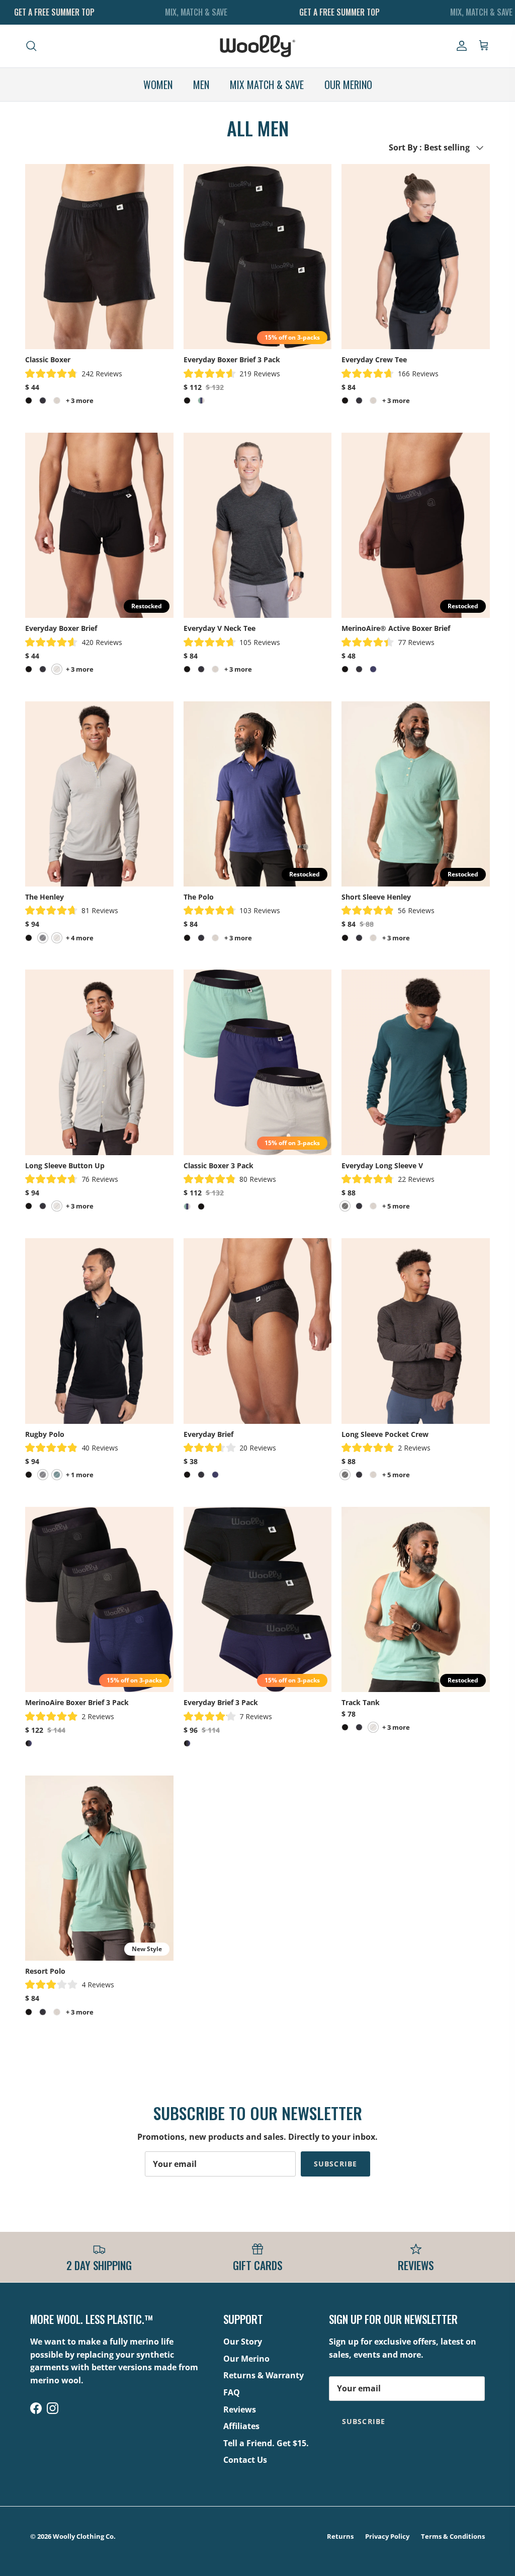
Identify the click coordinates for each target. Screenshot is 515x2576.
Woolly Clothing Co (83, 2536)
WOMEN (158, 85)
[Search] (31, 46)
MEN (201, 85)
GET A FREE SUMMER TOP (54, 12)
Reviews (240, 2409)
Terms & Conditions (453, 2536)
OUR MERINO (348, 85)
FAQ (232, 2392)
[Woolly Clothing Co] (257, 46)
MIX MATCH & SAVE (267, 85)
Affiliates (241, 2426)
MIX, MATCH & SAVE (196, 12)
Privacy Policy (387, 2536)
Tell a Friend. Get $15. (266, 2443)
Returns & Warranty (264, 2375)
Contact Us (245, 2460)
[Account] (460, 46)
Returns (340, 2536)
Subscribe (335, 2164)
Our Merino (246, 2359)
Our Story (243, 2342)
